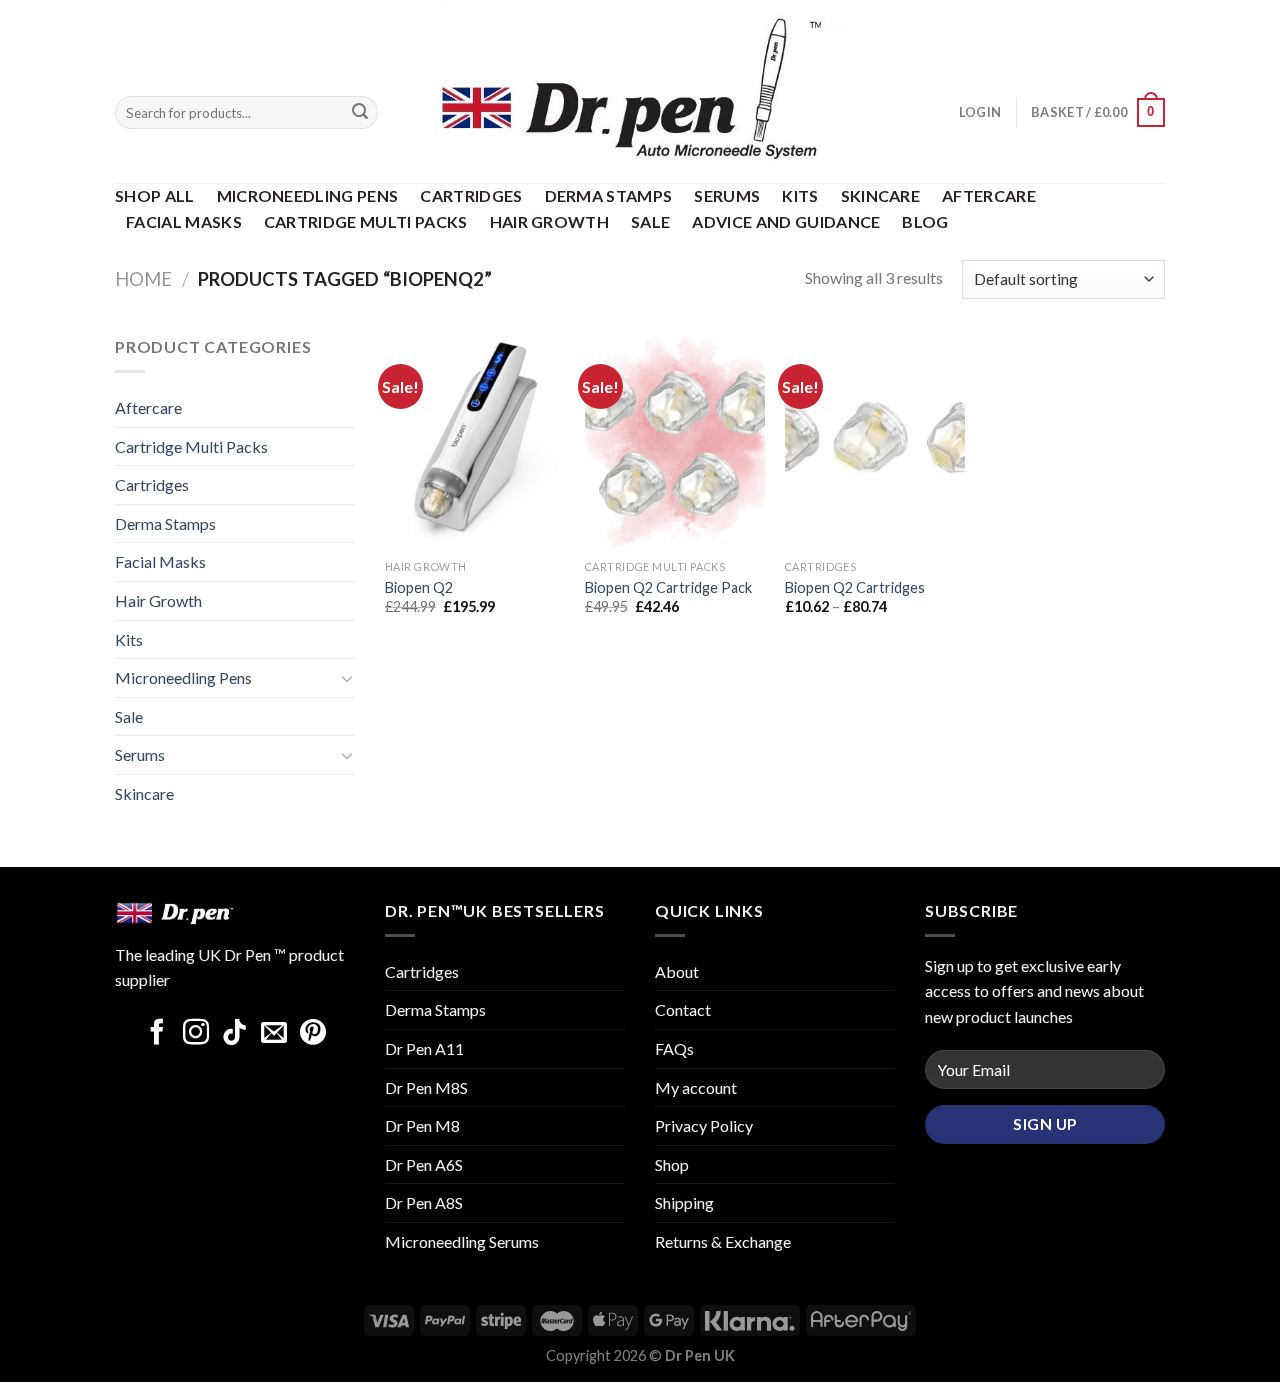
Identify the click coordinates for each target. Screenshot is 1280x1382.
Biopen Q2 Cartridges (855, 587)
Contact (683, 1009)
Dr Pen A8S (424, 1202)
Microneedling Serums (462, 1241)
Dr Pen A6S (424, 1164)
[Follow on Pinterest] (313, 1034)
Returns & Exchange (723, 1241)
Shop (672, 1164)
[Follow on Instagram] (196, 1034)
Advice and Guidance (786, 221)
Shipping (684, 1202)
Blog (925, 221)
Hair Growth (550, 221)
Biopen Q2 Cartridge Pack (668, 587)
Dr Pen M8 (422, 1125)
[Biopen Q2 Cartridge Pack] (675, 442)
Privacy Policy (704, 1125)
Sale (650, 221)
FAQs (674, 1048)
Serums (727, 195)
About (677, 971)
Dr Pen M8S (426, 1087)
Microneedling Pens (308, 195)
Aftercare (989, 195)
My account (696, 1087)
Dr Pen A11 (424, 1048)
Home (143, 279)
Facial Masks (184, 221)
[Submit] (360, 113)
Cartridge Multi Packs (366, 221)
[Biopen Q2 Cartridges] (875, 442)
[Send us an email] (274, 1034)
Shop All (155, 195)
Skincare (881, 195)
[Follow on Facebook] (157, 1034)
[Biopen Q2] (475, 442)
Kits (800, 195)
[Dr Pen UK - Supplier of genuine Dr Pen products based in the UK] (640, 91)
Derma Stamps (609, 195)
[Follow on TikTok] (235, 1034)
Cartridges (471, 195)
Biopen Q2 (419, 587)
